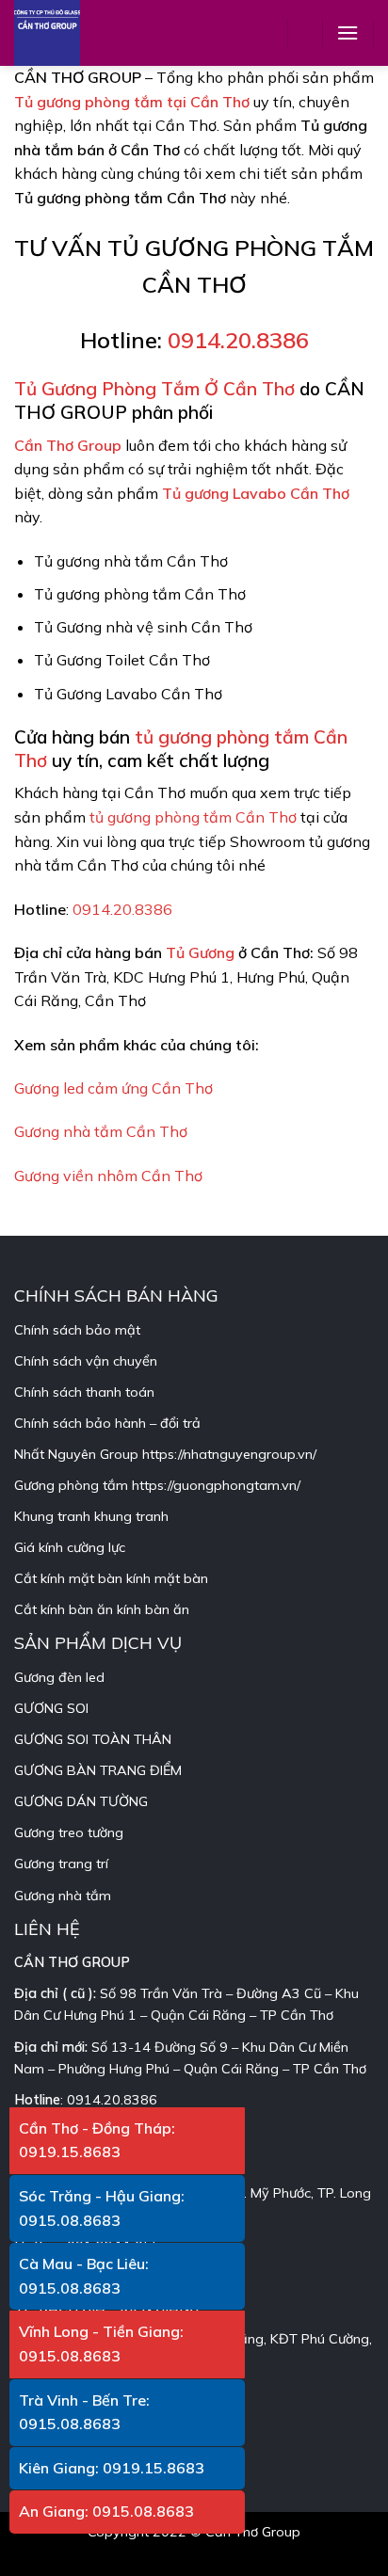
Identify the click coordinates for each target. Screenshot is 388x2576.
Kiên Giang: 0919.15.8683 (112, 2468)
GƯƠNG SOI (51, 1708)
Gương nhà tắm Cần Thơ (101, 1131)
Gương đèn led (59, 1677)
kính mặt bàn (167, 1578)
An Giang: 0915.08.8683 (106, 2511)
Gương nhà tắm (63, 1896)
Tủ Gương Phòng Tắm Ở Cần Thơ (154, 389)
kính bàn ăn (153, 1609)
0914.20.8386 (238, 340)
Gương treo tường (69, 1832)
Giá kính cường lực (70, 1547)
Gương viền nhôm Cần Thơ (108, 1176)
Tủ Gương (200, 952)
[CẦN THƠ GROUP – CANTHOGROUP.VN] (61, 33)
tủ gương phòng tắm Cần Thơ (193, 817)
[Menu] (348, 32)
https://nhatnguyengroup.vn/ (229, 1454)
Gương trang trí (61, 1864)
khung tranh (131, 1516)
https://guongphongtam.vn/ (216, 1485)
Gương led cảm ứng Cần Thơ (113, 1088)
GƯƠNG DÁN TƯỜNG (81, 1801)
